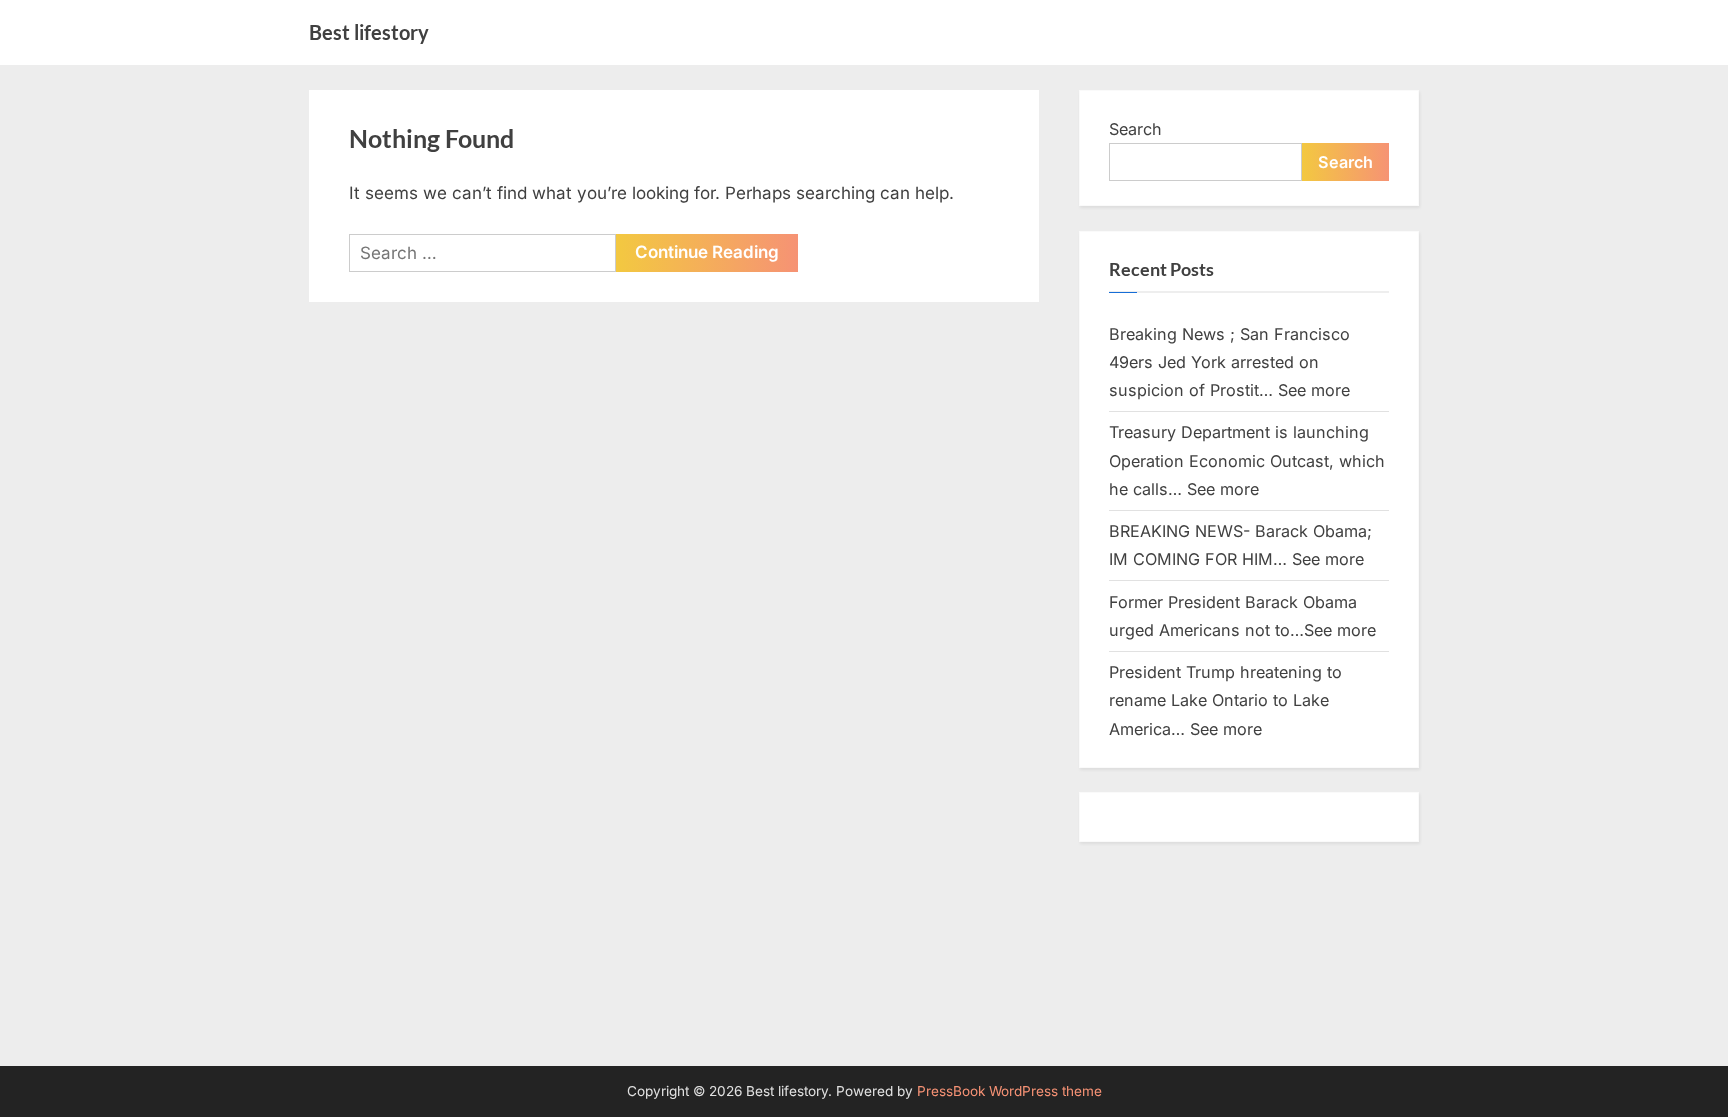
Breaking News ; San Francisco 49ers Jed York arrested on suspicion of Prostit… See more (1229, 362)
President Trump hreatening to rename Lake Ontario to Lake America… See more (1225, 700)
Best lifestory (369, 32)
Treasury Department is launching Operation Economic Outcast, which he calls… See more (1247, 460)
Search (1135, 129)
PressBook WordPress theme (1009, 1091)
